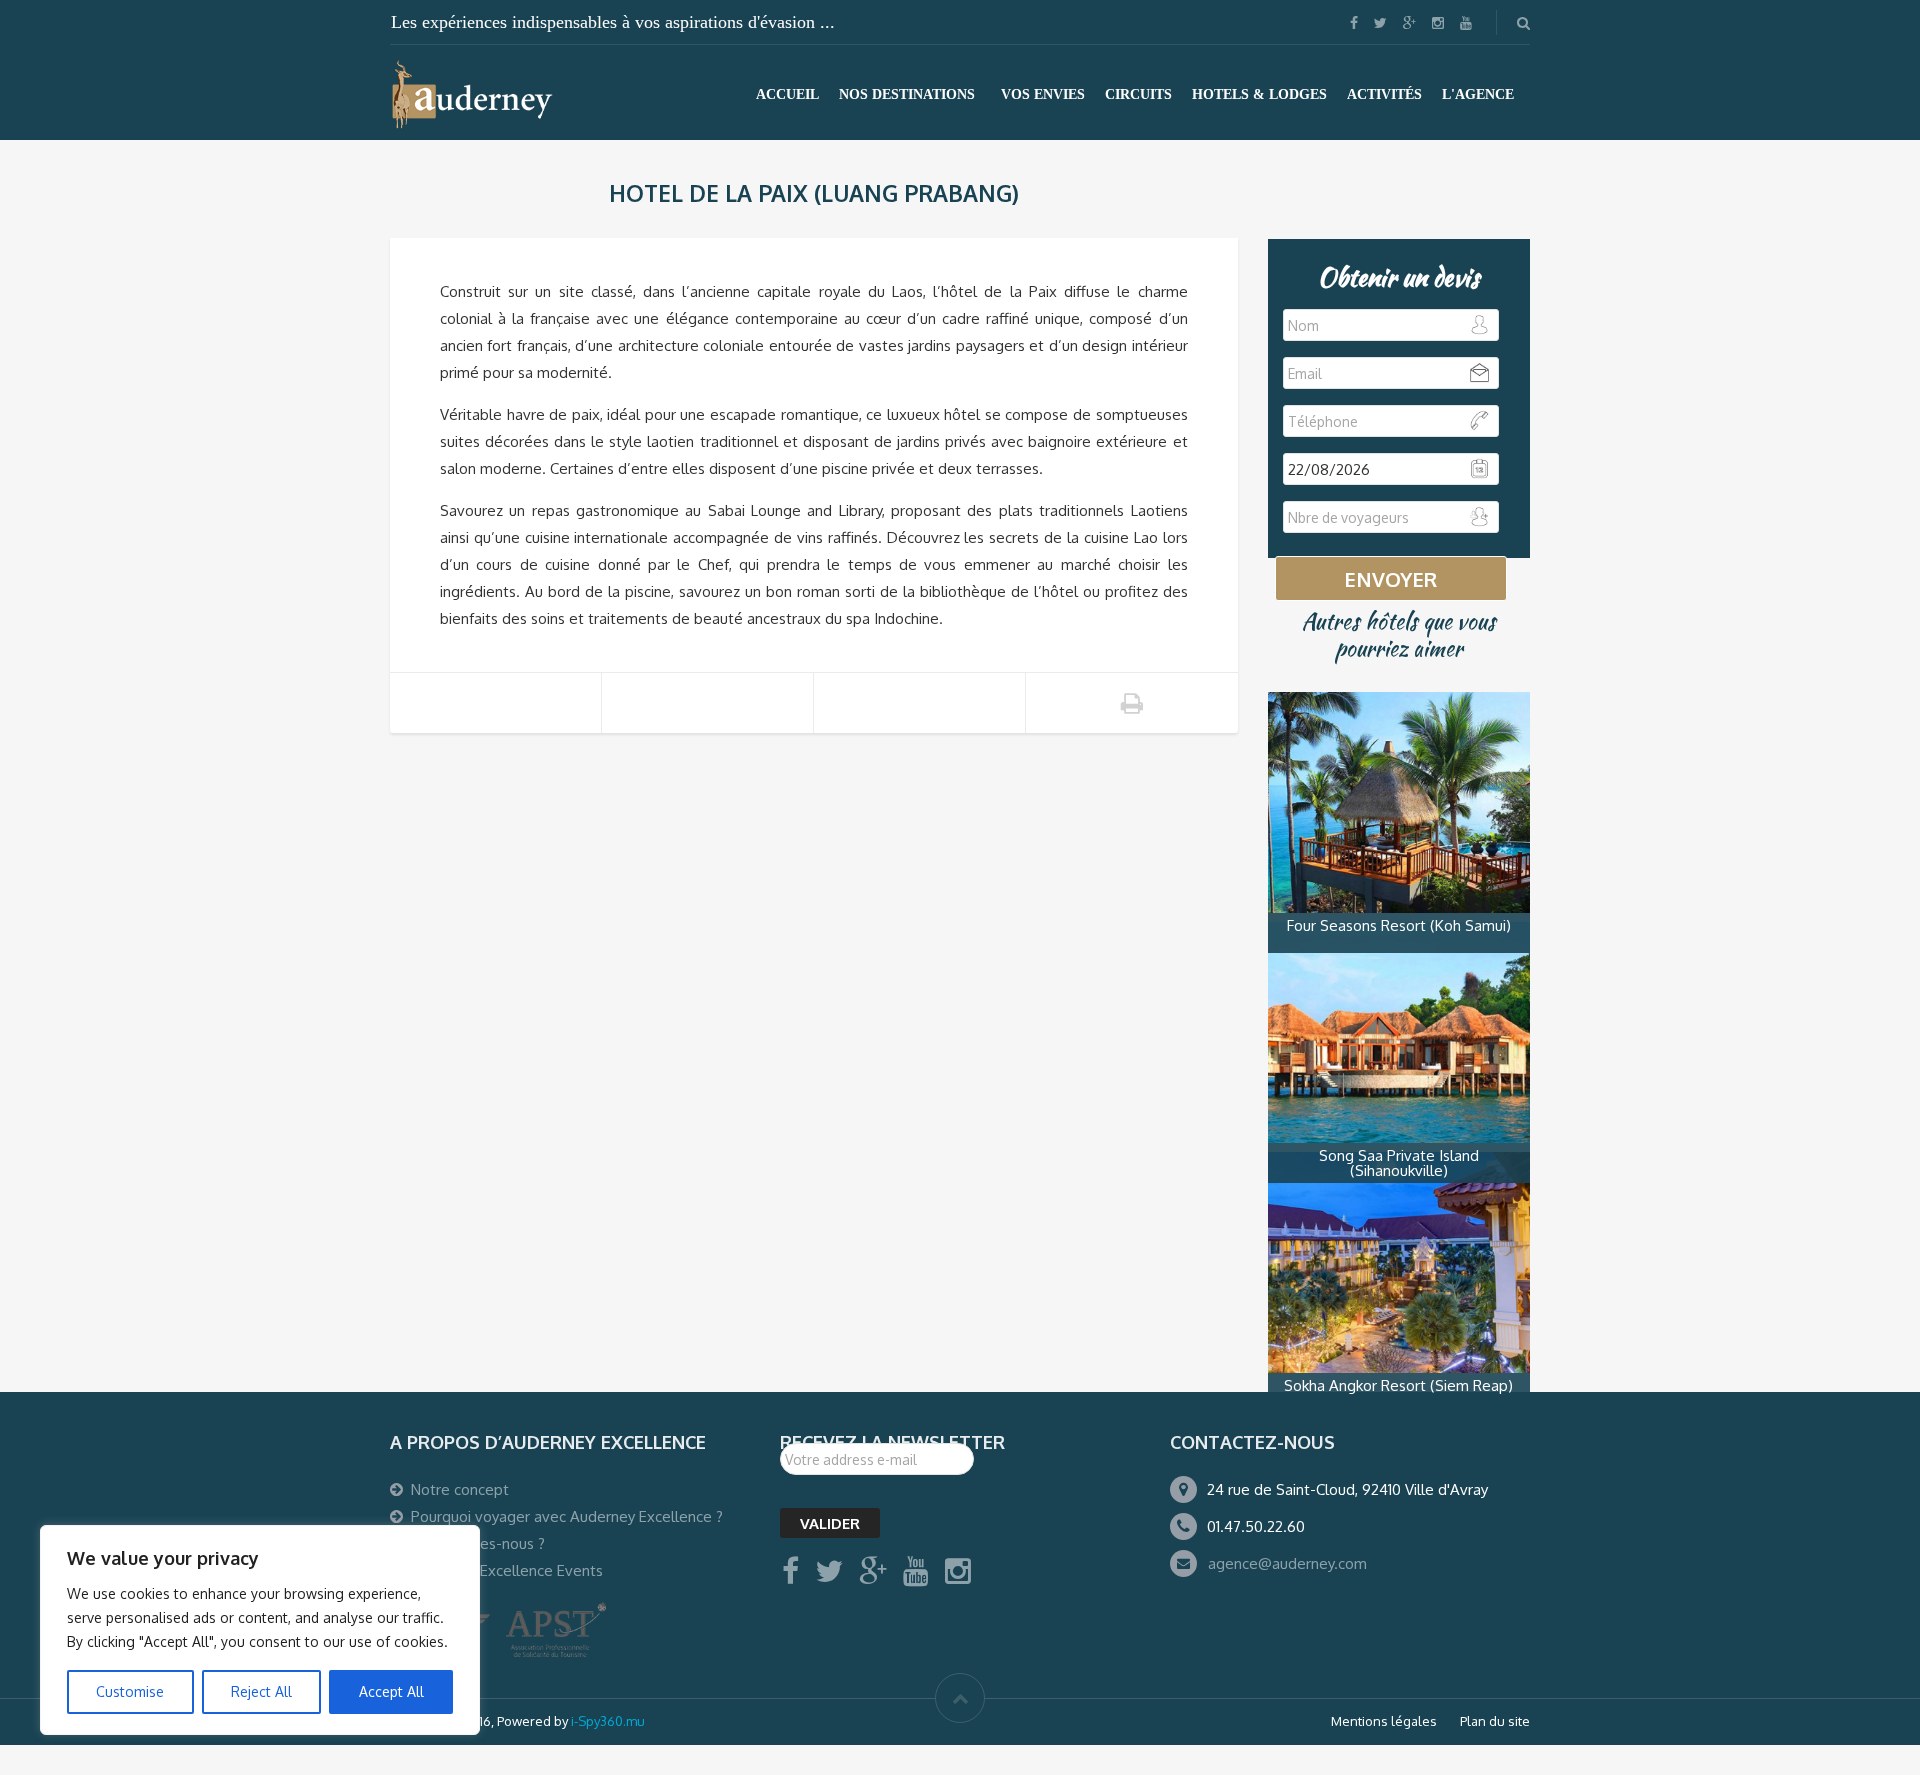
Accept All (391, 1691)
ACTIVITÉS (1384, 94)
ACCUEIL (787, 94)
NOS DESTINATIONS (907, 94)
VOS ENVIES (1043, 94)
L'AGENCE (1478, 94)
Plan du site (1495, 1721)
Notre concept (460, 1489)
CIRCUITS (1138, 94)
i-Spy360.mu (608, 1721)
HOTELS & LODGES (1259, 94)
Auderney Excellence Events (507, 1570)
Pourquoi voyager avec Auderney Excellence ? (567, 1516)
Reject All (261, 1691)
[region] (260, 1630)
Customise (130, 1691)
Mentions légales (1384, 1721)
